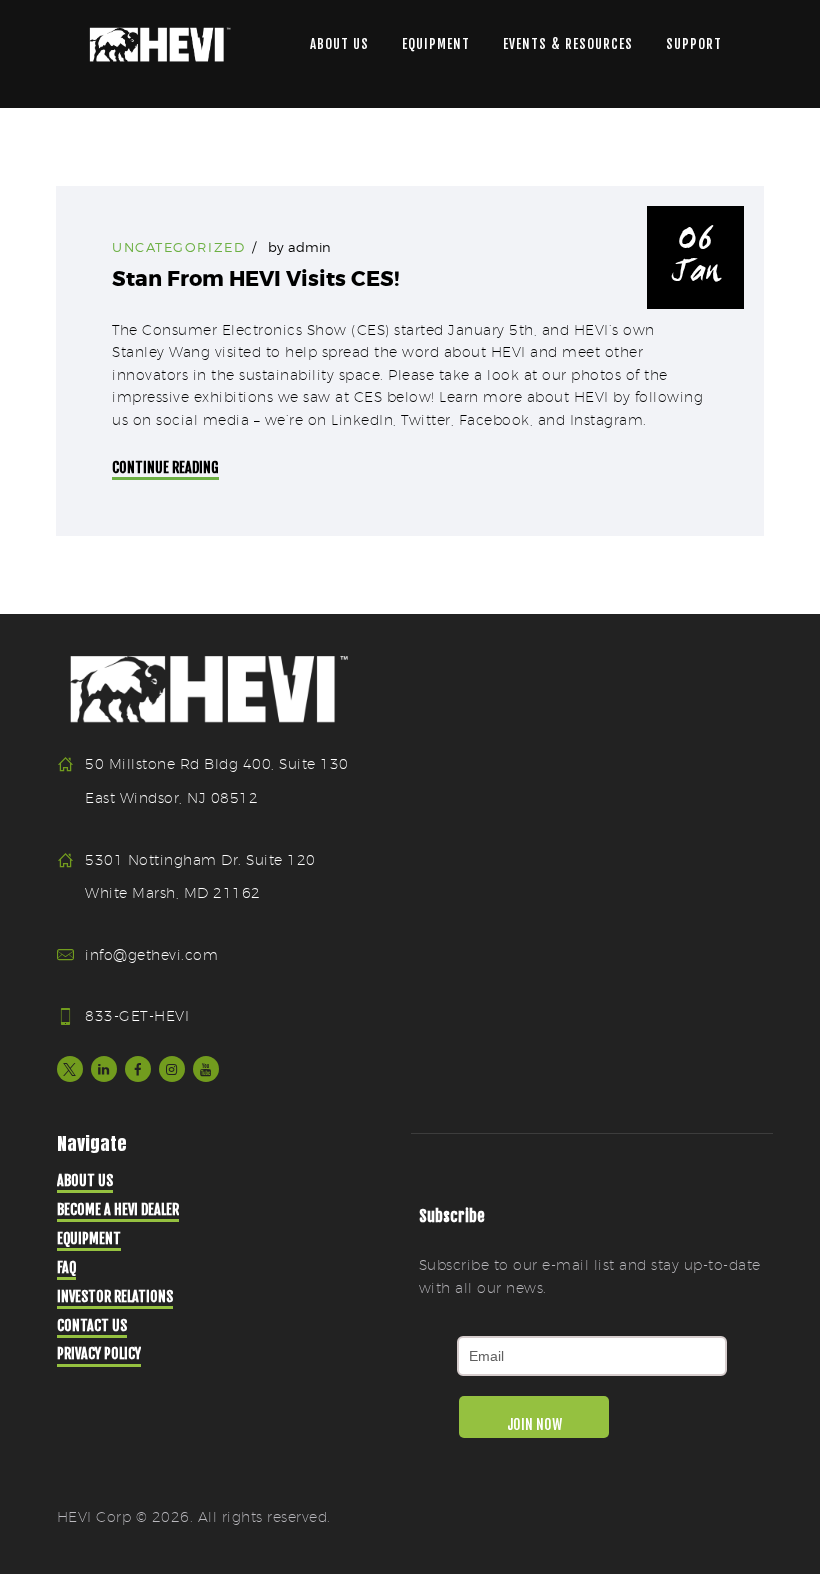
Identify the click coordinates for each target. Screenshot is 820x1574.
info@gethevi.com (151, 955)
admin (309, 247)
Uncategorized (178, 247)
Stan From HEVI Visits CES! (255, 279)
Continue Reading (165, 467)
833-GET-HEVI (137, 1016)
